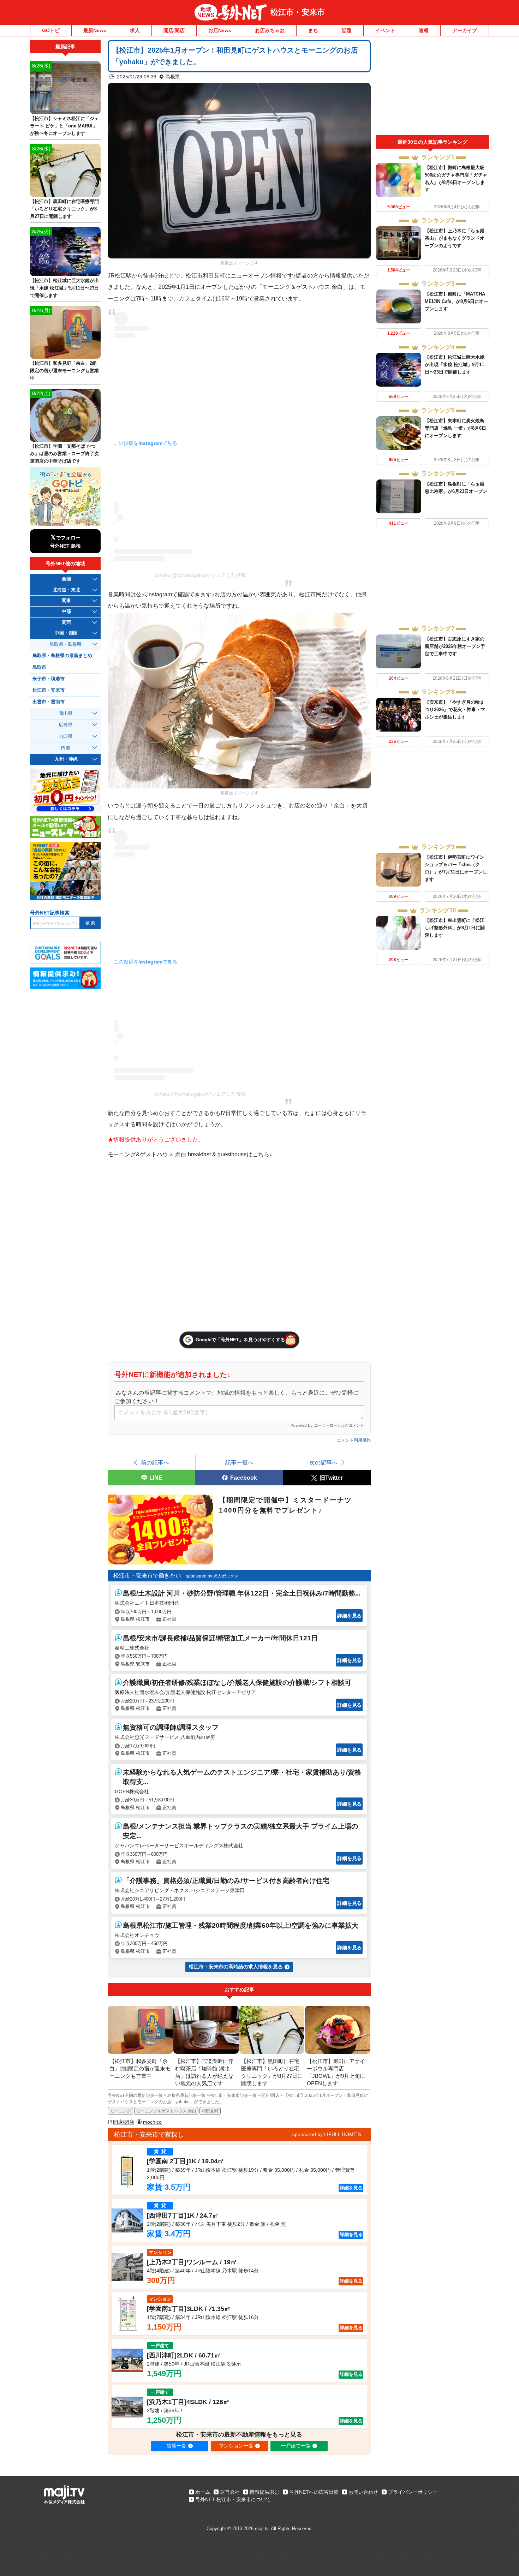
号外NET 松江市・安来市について (233, 2499)
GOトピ (51, 30)
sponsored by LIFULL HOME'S (327, 2134)
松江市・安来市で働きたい (147, 1576)
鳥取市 (39, 667)
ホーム (203, 2492)
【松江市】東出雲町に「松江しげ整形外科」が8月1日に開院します (455, 928)
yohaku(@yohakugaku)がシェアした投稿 (200, 575)
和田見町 (210, 2111)
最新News (95, 30)
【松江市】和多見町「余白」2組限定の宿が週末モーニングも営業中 (64, 371)
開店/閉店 (174, 30)
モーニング (120, 2111)
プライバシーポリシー (413, 2492)
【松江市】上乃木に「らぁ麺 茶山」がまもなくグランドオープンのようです (455, 238)
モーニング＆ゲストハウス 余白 (166, 2111)
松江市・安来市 (298, 12)
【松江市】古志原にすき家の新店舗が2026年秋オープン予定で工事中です (455, 646)
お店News (220, 30)
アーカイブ (465, 30)
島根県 (173, 77)
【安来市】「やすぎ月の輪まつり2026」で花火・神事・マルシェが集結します (455, 709)
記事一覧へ (239, 1462)
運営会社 (230, 2492)
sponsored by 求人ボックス (212, 1576)
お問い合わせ (363, 2492)
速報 (424, 30)
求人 (135, 30)
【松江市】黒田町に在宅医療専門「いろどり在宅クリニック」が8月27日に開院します (64, 209)
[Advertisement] (432, 88)
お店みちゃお (270, 30)
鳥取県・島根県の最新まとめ (62, 656)
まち (313, 30)
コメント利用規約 (354, 1440)
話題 (347, 30)
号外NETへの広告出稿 (314, 2492)
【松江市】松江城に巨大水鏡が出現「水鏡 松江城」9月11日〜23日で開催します (455, 365)
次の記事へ (323, 1462)
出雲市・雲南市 (49, 702)
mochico (152, 2122)
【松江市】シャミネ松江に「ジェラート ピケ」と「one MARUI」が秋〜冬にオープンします (64, 126)
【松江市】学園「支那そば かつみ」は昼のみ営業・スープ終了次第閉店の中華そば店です (64, 454)
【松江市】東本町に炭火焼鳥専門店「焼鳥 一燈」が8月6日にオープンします (455, 428)
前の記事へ (155, 1462)
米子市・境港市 (49, 679)
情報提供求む (264, 2492)
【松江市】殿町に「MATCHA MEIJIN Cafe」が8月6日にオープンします (457, 301)
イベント (385, 30)
